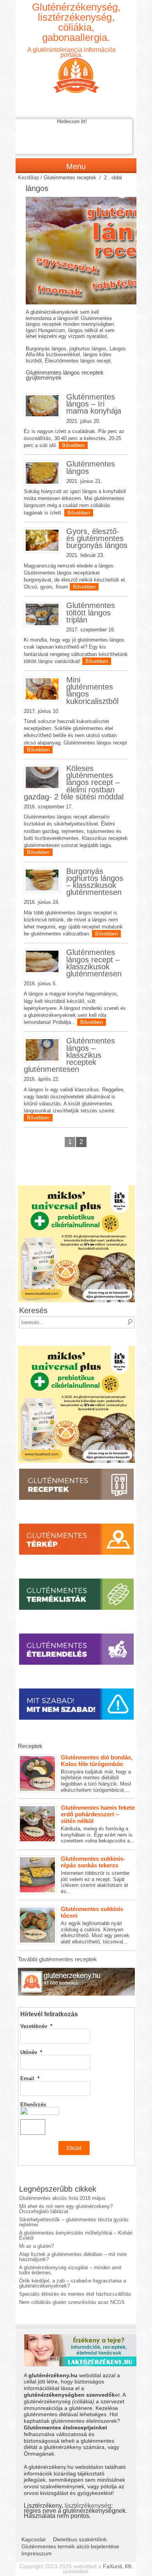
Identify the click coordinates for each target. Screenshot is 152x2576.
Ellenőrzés (33, 2105)
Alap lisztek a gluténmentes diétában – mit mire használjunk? (73, 2257)
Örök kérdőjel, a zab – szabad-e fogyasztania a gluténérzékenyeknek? (72, 2283)
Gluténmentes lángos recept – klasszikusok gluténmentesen (94, 963)
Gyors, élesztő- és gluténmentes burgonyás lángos (97, 538)
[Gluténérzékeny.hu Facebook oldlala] (76, 1970)
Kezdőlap (28, 178)
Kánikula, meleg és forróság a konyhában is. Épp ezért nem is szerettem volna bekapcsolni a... (98, 1824)
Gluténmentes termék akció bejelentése (70, 2546)
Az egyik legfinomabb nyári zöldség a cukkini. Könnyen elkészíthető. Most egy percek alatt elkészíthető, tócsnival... (95, 1925)
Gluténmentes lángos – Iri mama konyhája (94, 404)
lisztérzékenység (88, 2505)
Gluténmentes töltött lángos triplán (91, 612)
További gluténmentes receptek (57, 1959)
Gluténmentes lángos (91, 467)
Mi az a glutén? (36, 2246)
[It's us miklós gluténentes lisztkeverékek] (76, 1188)
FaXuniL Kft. (118, 2566)
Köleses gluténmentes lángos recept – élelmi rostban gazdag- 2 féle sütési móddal (74, 782)
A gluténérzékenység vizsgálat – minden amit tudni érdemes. (70, 2270)
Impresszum (37, 2553)
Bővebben (73, 445)
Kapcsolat (34, 2539)
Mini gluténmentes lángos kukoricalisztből (92, 690)
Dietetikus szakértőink (80, 2539)
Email (30, 2078)
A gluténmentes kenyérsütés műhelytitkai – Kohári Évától (76, 2235)
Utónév (31, 2052)
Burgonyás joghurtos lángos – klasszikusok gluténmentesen (95, 882)
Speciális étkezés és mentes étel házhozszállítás (75, 2294)
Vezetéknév (36, 2026)
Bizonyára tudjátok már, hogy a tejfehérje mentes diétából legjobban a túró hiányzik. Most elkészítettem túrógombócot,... (97, 1773)
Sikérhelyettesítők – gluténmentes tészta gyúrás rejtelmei (74, 2222)
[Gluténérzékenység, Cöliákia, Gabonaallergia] (76, 69)
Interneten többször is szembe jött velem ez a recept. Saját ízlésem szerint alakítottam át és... (95, 1875)
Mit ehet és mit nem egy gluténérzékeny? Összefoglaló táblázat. (66, 2209)
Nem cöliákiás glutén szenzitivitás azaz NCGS (72, 2302)
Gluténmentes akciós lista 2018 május (62, 2198)
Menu (76, 166)
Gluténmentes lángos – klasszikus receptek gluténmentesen (69, 1055)
